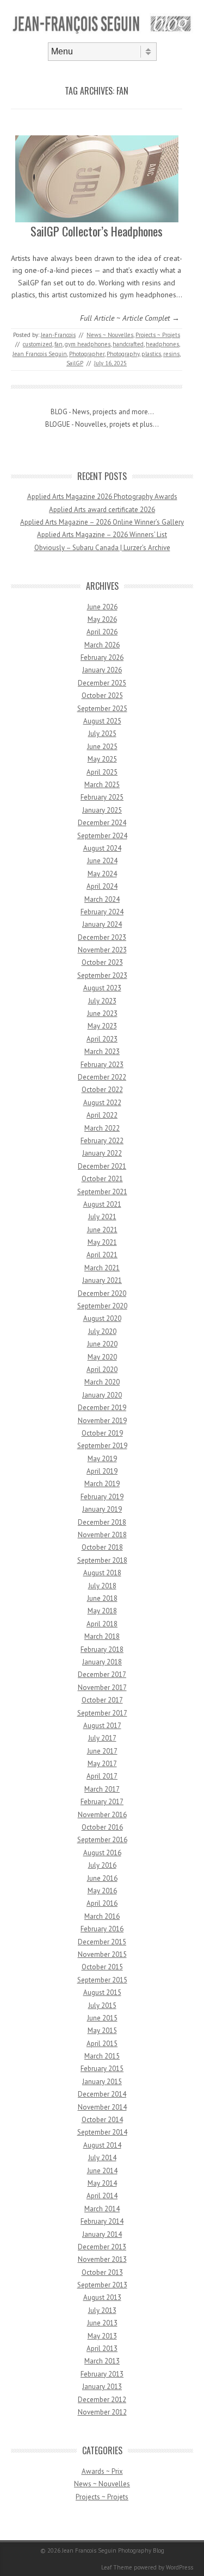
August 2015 (102, 1992)
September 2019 (102, 1446)
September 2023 (102, 975)
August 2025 (102, 721)
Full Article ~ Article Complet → (130, 318)
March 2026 (102, 645)
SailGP (75, 363)
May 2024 (102, 874)
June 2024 (102, 861)
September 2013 (102, 2285)
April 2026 (102, 632)
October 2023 (102, 962)
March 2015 (102, 2056)
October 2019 (102, 1433)
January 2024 (102, 924)
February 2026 (102, 657)
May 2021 (102, 1242)
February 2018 (102, 1649)
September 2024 (102, 836)
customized (38, 344)
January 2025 (102, 810)
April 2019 (102, 1471)
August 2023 (102, 988)
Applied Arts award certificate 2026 (102, 510)
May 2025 (102, 759)
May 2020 (102, 1357)
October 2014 (102, 2120)
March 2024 (102, 899)
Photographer (87, 354)
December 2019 (102, 1408)
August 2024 (102, 848)
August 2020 (102, 1318)
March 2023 (102, 1052)
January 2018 (102, 1662)
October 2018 (102, 1547)
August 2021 (102, 1204)
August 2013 (102, 2297)
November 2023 (102, 950)
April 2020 (102, 1370)
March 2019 (102, 1484)
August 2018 (102, 1573)
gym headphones (88, 344)
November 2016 (102, 1815)
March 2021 (102, 1268)
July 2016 (102, 1865)
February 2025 (102, 797)
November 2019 (102, 1421)
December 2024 (102, 823)
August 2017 (102, 1726)
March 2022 (102, 1128)
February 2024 (102, 912)
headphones (162, 344)
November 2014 (102, 2107)
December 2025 (102, 683)
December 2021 (102, 1166)
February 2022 (102, 1141)
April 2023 (102, 1039)
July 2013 (102, 2310)
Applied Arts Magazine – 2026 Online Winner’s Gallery (102, 522)
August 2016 (102, 1853)
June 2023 (102, 1013)
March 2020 (102, 1382)
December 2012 (102, 2400)
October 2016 (102, 1827)
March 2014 (102, 2209)
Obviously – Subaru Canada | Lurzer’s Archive (102, 548)
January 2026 (102, 670)
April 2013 (102, 2349)
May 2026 (102, 619)
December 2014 (102, 2094)
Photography (123, 354)
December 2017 (102, 1674)
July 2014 (102, 2158)
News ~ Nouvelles (110, 335)
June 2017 (102, 1751)
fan (58, 344)
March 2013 (102, 2361)
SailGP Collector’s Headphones (97, 231)
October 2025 (102, 696)
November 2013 (102, 2259)
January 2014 (102, 2234)
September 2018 (102, 1560)
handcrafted (128, 344)
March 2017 (102, 1789)
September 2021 (102, 1192)
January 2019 (102, 1509)
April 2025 (102, 772)
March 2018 (102, 1636)
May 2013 (102, 2336)
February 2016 (102, 1929)
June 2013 (102, 2323)
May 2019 (102, 1459)
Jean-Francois (58, 335)
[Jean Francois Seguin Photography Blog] (102, 33)
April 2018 (102, 1624)
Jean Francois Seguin (40, 354)
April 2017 (102, 1776)
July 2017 (102, 1738)
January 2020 (102, 1395)
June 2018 (102, 1598)
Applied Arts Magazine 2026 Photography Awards (102, 497)
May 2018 (102, 1611)
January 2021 (102, 1280)
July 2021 (102, 1217)
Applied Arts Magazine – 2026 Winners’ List (102, 535)
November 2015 (102, 1954)
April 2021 (102, 1255)
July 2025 (102, 734)
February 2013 (102, 2374)
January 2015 (102, 2082)
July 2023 (102, 1001)
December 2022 (102, 1077)
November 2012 (102, 2412)
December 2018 (102, 1522)
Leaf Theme (117, 2567)
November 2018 (102, 1535)
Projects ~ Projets (158, 335)
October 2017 (102, 1700)
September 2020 (102, 1306)
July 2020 (102, 1331)
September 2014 (102, 2132)
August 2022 (102, 1103)
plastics (151, 354)
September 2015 (102, 1980)
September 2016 (102, 1840)
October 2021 (102, 1179)
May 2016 (102, 1891)
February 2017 (102, 1802)
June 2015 (102, 2018)
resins (171, 354)
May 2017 (102, 1764)
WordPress (180, 2567)
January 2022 (102, 1153)
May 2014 (102, 2183)
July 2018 (102, 1586)
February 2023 (102, 1065)
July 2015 (102, 2006)
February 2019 (102, 1497)
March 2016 (102, 1916)
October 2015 (102, 1967)
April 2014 (102, 2196)
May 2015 (102, 2031)
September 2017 (102, 1713)
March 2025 (102, 785)
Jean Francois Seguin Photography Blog (113, 2550)
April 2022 (102, 1115)
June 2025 (102, 747)
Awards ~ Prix (102, 2471)
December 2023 (102, 937)
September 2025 (102, 709)
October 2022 (102, 1090)
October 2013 (102, 2272)
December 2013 (102, 2247)
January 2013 (102, 2387)
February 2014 (102, 2221)
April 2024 (102, 886)
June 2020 (102, 1344)
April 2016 (102, 1903)
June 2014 (102, 2171)
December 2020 (102, 1293)
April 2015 (102, 2044)
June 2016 (102, 1878)
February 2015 (102, 2069)
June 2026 (102, 607)
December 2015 (102, 1942)
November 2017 (102, 1688)
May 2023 (102, 1026)
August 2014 (102, 2145)
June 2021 (102, 1230)
